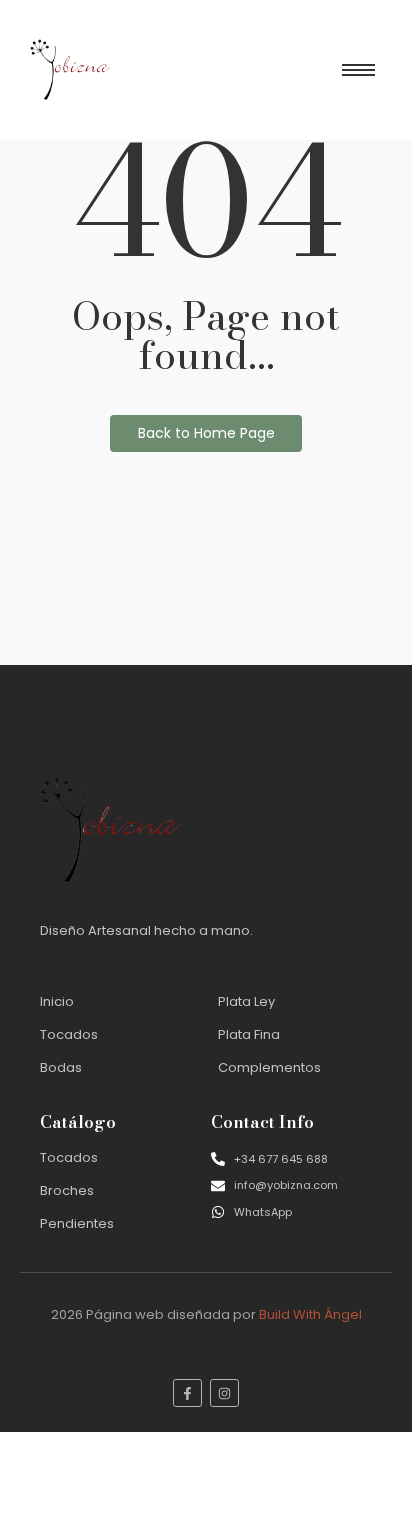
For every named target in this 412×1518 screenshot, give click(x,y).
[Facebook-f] (187, 1393)
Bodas (61, 1067)
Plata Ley (246, 1001)
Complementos (269, 1067)
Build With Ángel (310, 1314)
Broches (67, 1190)
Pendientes (77, 1223)
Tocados (69, 1034)
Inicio (57, 1001)
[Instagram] (224, 1393)
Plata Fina (249, 1034)
